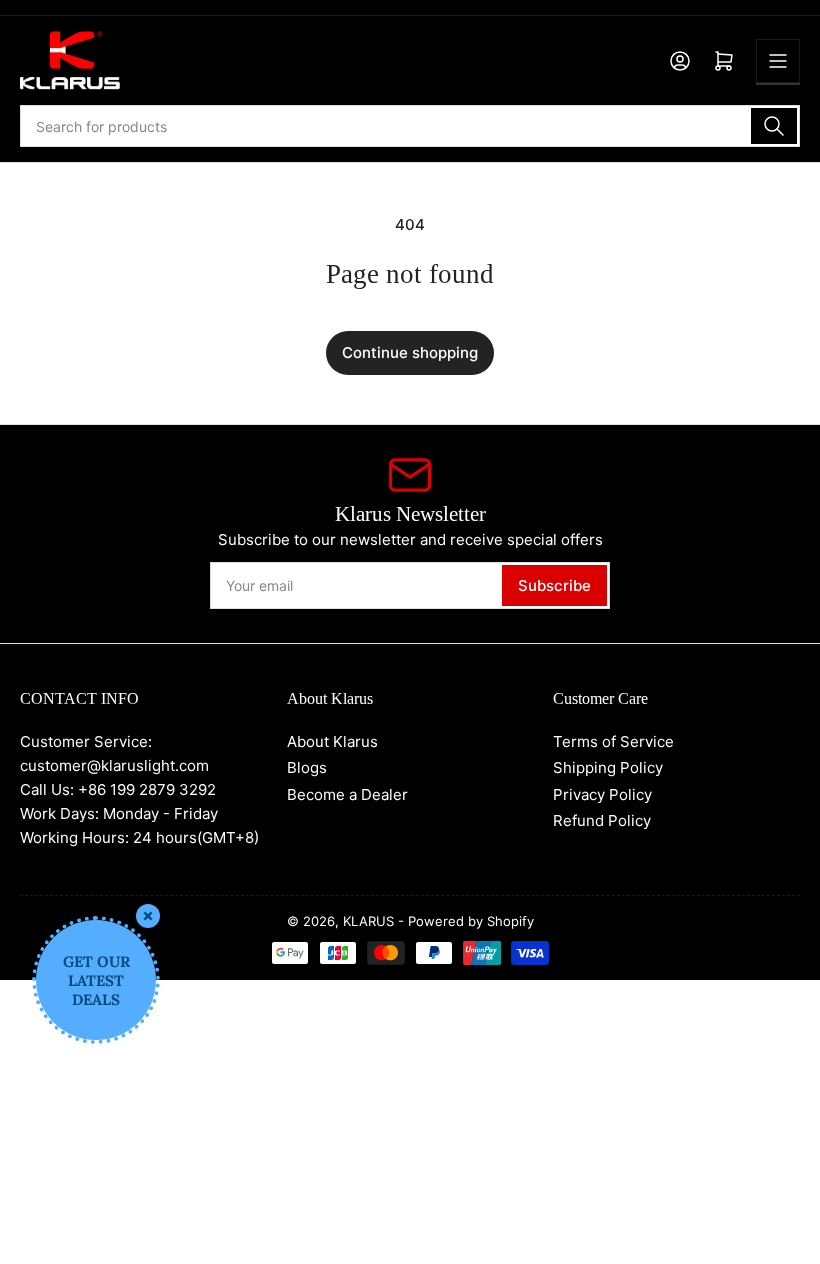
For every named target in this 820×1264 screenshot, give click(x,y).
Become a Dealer (347, 794)
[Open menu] (778, 61)
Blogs (307, 767)
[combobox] (410, 126)
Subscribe (554, 585)
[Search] (774, 126)
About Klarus (332, 741)
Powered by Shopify (471, 921)
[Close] (148, 916)
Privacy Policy (602, 794)
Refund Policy (602, 820)
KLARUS (368, 921)
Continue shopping (410, 352)
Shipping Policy (608, 767)
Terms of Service (613, 741)
